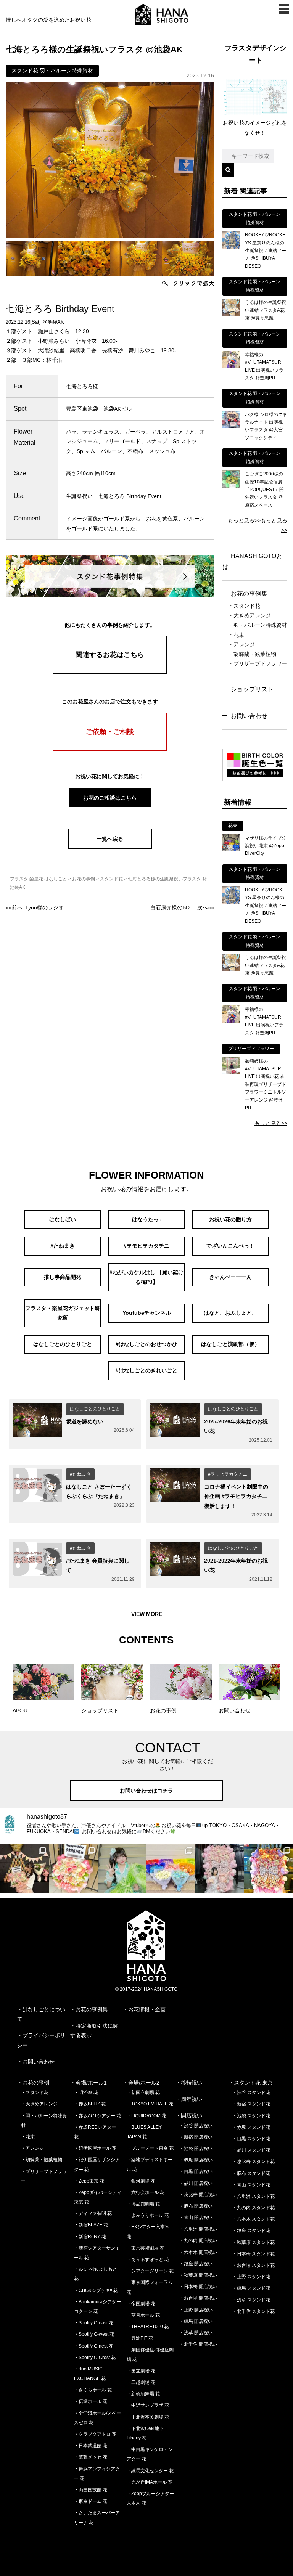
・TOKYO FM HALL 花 (150, 2104)
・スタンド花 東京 (251, 2083)
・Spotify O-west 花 (94, 2334)
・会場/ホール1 (89, 2083)
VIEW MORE (147, 1614)
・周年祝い (189, 2099)
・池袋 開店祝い (196, 2149)
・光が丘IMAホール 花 (150, 2482)
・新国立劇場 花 (143, 2093)
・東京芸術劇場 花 (146, 2248)
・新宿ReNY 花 (90, 2237)
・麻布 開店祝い (196, 2206)
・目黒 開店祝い (196, 2171)
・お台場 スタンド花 (254, 2265)
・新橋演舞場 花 (143, 2394)
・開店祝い (189, 2115)
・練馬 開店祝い (196, 2321)
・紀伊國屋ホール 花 (95, 2148)
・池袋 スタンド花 (251, 2116)
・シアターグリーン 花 (150, 2271)
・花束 (236, 635)
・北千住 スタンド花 (254, 2311)
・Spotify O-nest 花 (94, 2346)
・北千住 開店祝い (198, 2344)
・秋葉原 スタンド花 (254, 2242)
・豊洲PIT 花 (140, 2338)
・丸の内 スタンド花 (254, 2208)
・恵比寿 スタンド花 (254, 2162)
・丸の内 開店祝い (198, 2240)
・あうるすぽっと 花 (148, 2260)
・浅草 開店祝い (196, 2333)
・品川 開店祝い (196, 2183)
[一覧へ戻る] (110, 847)
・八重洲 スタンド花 (254, 2196)
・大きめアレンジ (250, 615)
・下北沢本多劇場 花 (148, 2417)
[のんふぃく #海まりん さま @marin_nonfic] (122, 1869)
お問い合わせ (249, 716)
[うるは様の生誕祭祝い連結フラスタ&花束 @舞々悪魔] (231, 314)
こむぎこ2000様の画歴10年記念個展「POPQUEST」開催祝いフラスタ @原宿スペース (264, 490)
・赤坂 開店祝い (196, 2160)
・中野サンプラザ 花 (148, 2405)
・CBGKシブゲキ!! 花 (96, 2290)
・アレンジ (241, 644)
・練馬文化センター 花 (150, 2471)
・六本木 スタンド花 (254, 2219)
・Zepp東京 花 (89, 2181)
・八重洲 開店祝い (198, 2229)
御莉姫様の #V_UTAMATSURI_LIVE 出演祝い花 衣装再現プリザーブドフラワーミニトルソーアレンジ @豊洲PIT (266, 1084)
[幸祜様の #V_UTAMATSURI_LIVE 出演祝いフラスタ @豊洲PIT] (231, 366)
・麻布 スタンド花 (251, 2173)
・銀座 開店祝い (196, 2264)
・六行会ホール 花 (146, 2192)
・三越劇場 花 (141, 2382)
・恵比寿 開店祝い (198, 2195)
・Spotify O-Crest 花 (95, 2358)
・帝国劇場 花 (141, 2304)
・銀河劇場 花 (141, 2181)
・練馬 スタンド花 (251, 2288)
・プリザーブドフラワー (258, 663)
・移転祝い (189, 2083)
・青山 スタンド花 (251, 2185)
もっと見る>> (244, 520)
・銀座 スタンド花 (251, 2231)
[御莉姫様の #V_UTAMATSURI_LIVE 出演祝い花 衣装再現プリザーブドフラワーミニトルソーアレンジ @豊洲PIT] (231, 1073)
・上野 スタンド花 (251, 2277)
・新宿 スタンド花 (251, 2104)
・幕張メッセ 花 (91, 2457)
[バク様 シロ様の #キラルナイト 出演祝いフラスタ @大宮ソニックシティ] (231, 426)
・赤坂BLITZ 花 (90, 2104)
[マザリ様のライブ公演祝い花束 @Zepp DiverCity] (231, 850)
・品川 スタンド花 (251, 2150)
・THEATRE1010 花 (148, 2327)
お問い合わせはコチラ (146, 1791)
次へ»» (182, 907)
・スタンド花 (244, 606)
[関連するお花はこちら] (110, 672)
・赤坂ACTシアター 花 (97, 2116)
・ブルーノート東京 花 (150, 2148)
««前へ (37, 907)
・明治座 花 (86, 2093)
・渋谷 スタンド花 (251, 2093)
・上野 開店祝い (196, 2310)
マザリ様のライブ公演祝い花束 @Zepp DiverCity (266, 846)
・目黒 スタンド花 (251, 2139)
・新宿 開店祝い (196, 2137)
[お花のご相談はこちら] (110, 806)
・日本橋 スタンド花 (254, 2254)
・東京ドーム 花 (91, 2501)
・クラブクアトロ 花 (95, 2434)
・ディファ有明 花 (93, 2213)
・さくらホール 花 (93, 2390)
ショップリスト (252, 689)
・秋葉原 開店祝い (198, 2275)
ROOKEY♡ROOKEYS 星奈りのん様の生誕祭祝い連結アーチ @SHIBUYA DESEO (266, 251)
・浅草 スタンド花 (251, 2300)
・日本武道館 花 (91, 2446)
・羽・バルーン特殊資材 (258, 625)
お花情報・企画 (147, 2009)
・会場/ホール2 (141, 2083)
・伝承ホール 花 (91, 2401)
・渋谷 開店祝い (196, 2126)
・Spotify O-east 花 (94, 2323)
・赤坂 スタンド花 (251, 2127)
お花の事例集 (249, 593)
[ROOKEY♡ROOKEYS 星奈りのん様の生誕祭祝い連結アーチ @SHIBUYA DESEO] (231, 247)
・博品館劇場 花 (143, 2204)
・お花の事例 (33, 2083)
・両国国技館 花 (91, 2490)
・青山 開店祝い (196, 2218)
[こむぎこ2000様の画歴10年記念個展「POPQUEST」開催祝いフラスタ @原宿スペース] (231, 486)
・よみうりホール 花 (148, 2215)
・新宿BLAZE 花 (91, 2225)
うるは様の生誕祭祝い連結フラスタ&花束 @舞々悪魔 (266, 310)
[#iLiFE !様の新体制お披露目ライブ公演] (171, 1869)
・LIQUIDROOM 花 (146, 2116)
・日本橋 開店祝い (198, 2287)
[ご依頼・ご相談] (110, 749)
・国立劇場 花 (141, 2371)
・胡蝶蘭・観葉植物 (252, 654)
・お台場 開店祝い (198, 2298)
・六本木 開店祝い (198, 2252)
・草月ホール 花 (143, 2315)
